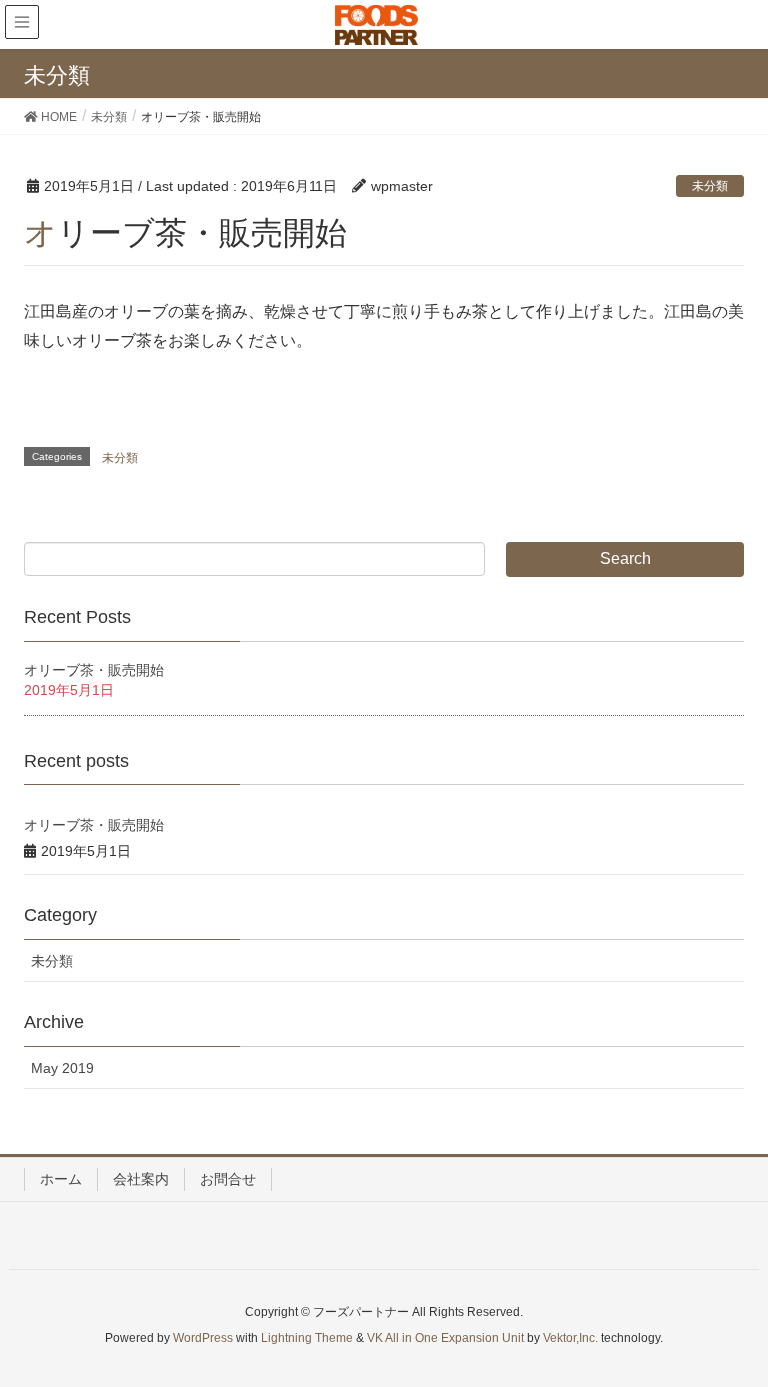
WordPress (203, 1338)
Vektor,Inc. (570, 1338)
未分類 (710, 186)
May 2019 (62, 1068)
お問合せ (228, 1179)
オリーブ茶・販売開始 (94, 670)
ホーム (61, 1179)
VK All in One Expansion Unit (445, 1338)
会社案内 (141, 1179)
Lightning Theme (307, 1338)
